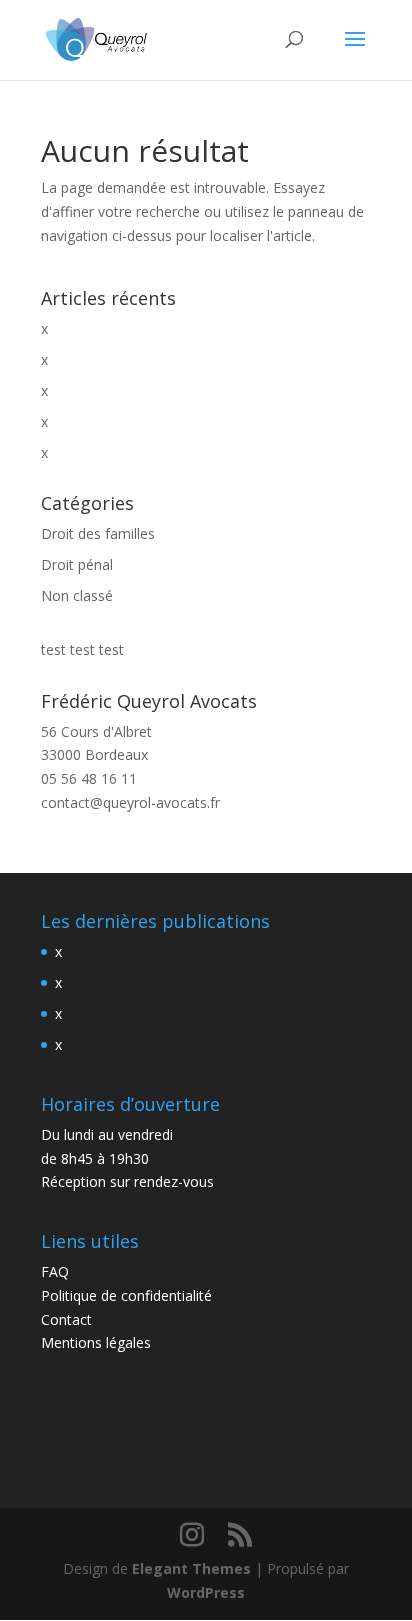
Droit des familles (98, 533)
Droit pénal (77, 564)
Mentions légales (96, 1342)
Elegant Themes (191, 1568)
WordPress (206, 1592)
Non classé (77, 595)
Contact (66, 1319)
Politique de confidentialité (126, 1295)
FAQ (55, 1271)
